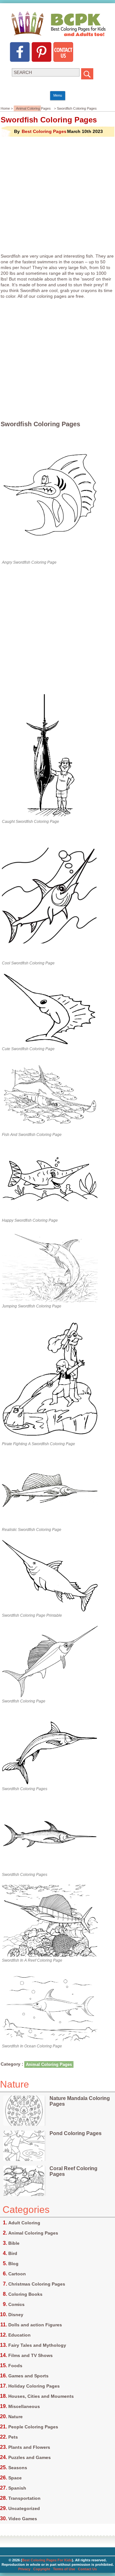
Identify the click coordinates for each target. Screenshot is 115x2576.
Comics (16, 2304)
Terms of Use (64, 2569)
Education (19, 2335)
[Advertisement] (57, 195)
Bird (13, 2253)
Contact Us (87, 2569)
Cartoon (17, 2274)
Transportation (24, 2498)
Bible (14, 2243)
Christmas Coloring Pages (37, 2284)
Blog (13, 2264)
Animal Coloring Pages (33, 108)
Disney (16, 2315)
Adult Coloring (24, 2223)
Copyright (42, 2569)
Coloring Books (25, 2294)
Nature (15, 2417)
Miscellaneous (24, 2406)
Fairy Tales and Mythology (37, 2345)
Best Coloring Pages (44, 131)
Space (15, 2478)
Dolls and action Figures (35, 2325)
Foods (15, 2366)
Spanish (17, 2488)
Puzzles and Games (30, 2457)
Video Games (23, 2519)
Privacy (24, 2569)
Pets (13, 2437)
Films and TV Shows (31, 2355)
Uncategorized (24, 2508)
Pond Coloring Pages (76, 2133)
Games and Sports (28, 2376)
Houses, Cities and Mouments (41, 2396)
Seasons (18, 2468)
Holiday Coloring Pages (34, 2386)
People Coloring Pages (33, 2427)
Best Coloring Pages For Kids (47, 2560)
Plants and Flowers (29, 2447)
